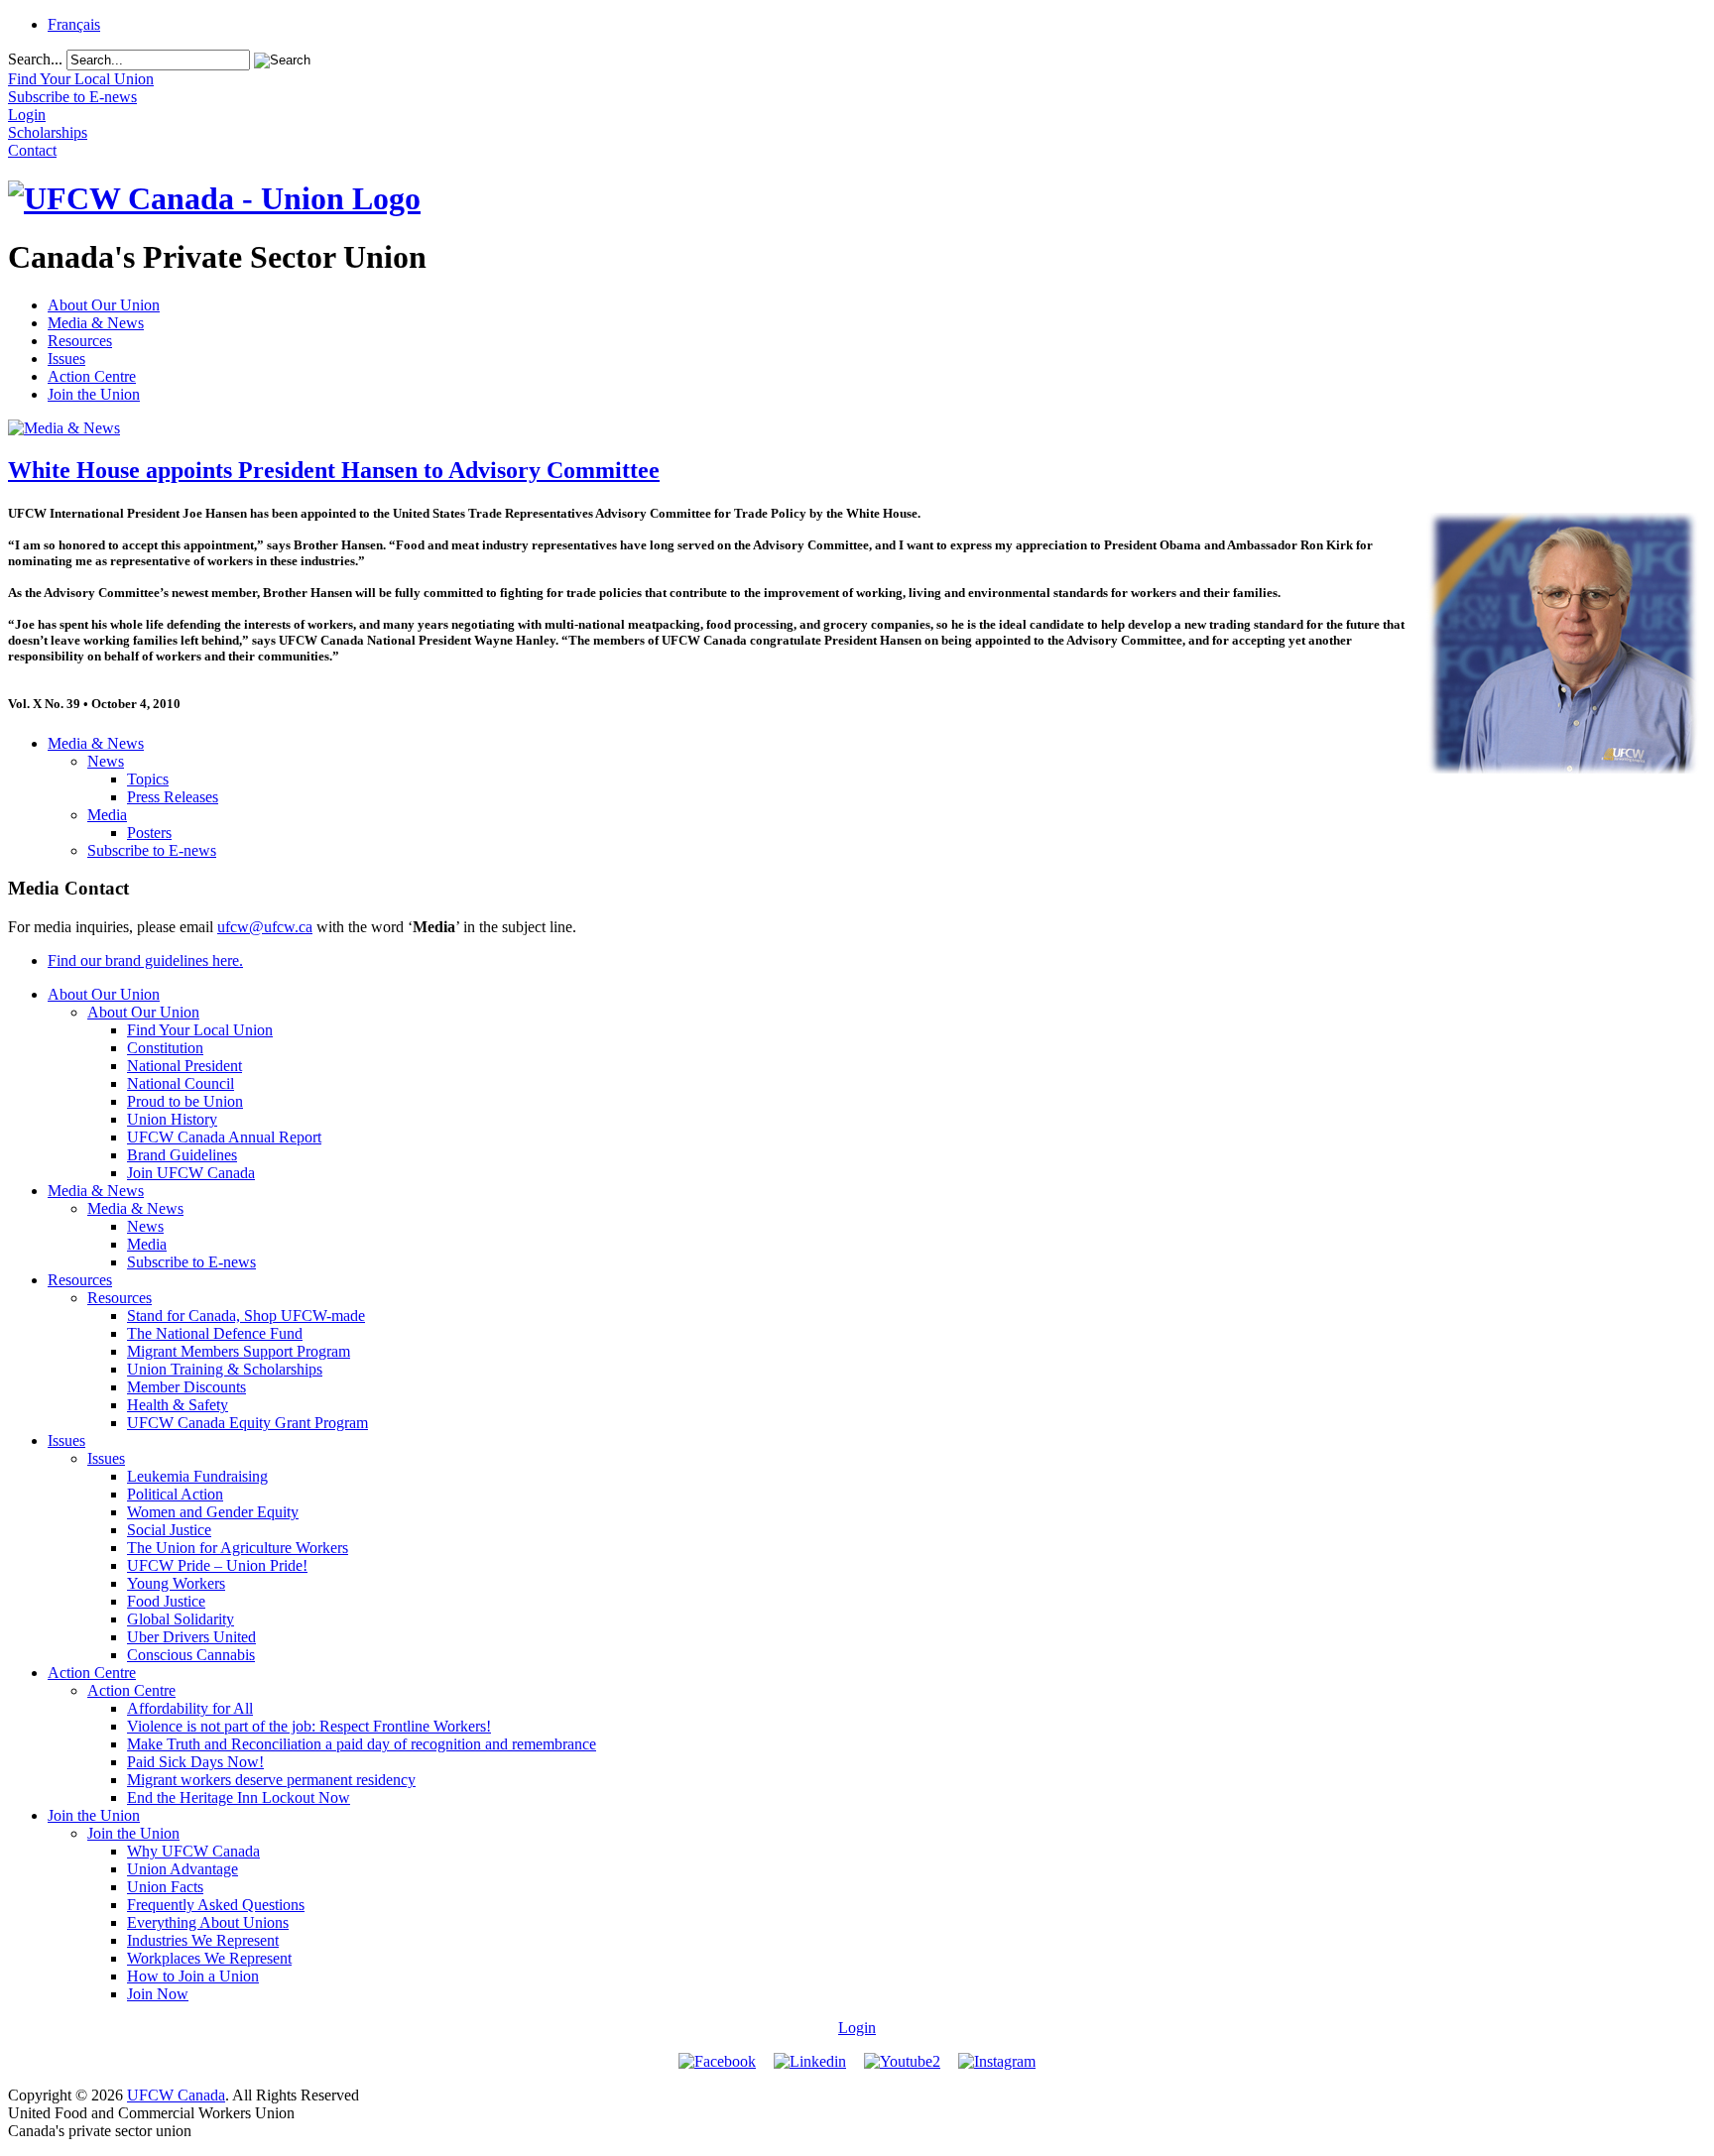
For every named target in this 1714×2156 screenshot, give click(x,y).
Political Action (175, 1494)
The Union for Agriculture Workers (238, 1548)
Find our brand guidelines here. (145, 960)
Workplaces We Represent (209, 1958)
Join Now (158, 1994)
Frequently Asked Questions (216, 1905)
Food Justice (166, 1601)
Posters (149, 833)
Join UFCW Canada (191, 1173)
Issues (66, 359)
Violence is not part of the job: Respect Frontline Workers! (309, 1726)
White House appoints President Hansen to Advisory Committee (334, 470)
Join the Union (94, 394)
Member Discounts (186, 1387)
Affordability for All (190, 1708)
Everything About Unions (208, 1922)
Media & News (96, 323)
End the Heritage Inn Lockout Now (239, 1797)
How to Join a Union (193, 1976)
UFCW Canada (176, 2095)
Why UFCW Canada (193, 1851)
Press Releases (173, 797)
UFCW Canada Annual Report (224, 1137)
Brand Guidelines (182, 1155)
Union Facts (165, 1887)
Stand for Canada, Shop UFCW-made (246, 1316)
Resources (80, 341)
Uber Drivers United (191, 1637)
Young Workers (176, 1583)
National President (184, 1066)
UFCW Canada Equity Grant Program (247, 1423)
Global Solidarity (181, 1619)
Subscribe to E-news (152, 850)
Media (107, 815)
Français (74, 24)
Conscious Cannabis (191, 1655)
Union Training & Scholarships (225, 1369)
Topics (148, 779)
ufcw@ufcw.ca (265, 927)
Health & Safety (178, 1405)
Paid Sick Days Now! (195, 1762)
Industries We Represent (203, 1940)
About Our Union (104, 305)
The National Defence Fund (215, 1333)
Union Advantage (183, 1869)
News (106, 761)
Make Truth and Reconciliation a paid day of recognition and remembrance (362, 1744)
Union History (172, 1119)
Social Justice (169, 1530)
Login (857, 2028)
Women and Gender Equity (213, 1512)
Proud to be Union (185, 1101)
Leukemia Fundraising (197, 1476)
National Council (181, 1083)
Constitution (165, 1048)
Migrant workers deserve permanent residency (271, 1780)
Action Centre (92, 376)
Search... (35, 59)
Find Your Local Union (200, 1030)
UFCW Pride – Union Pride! (217, 1565)
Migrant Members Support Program (239, 1351)
